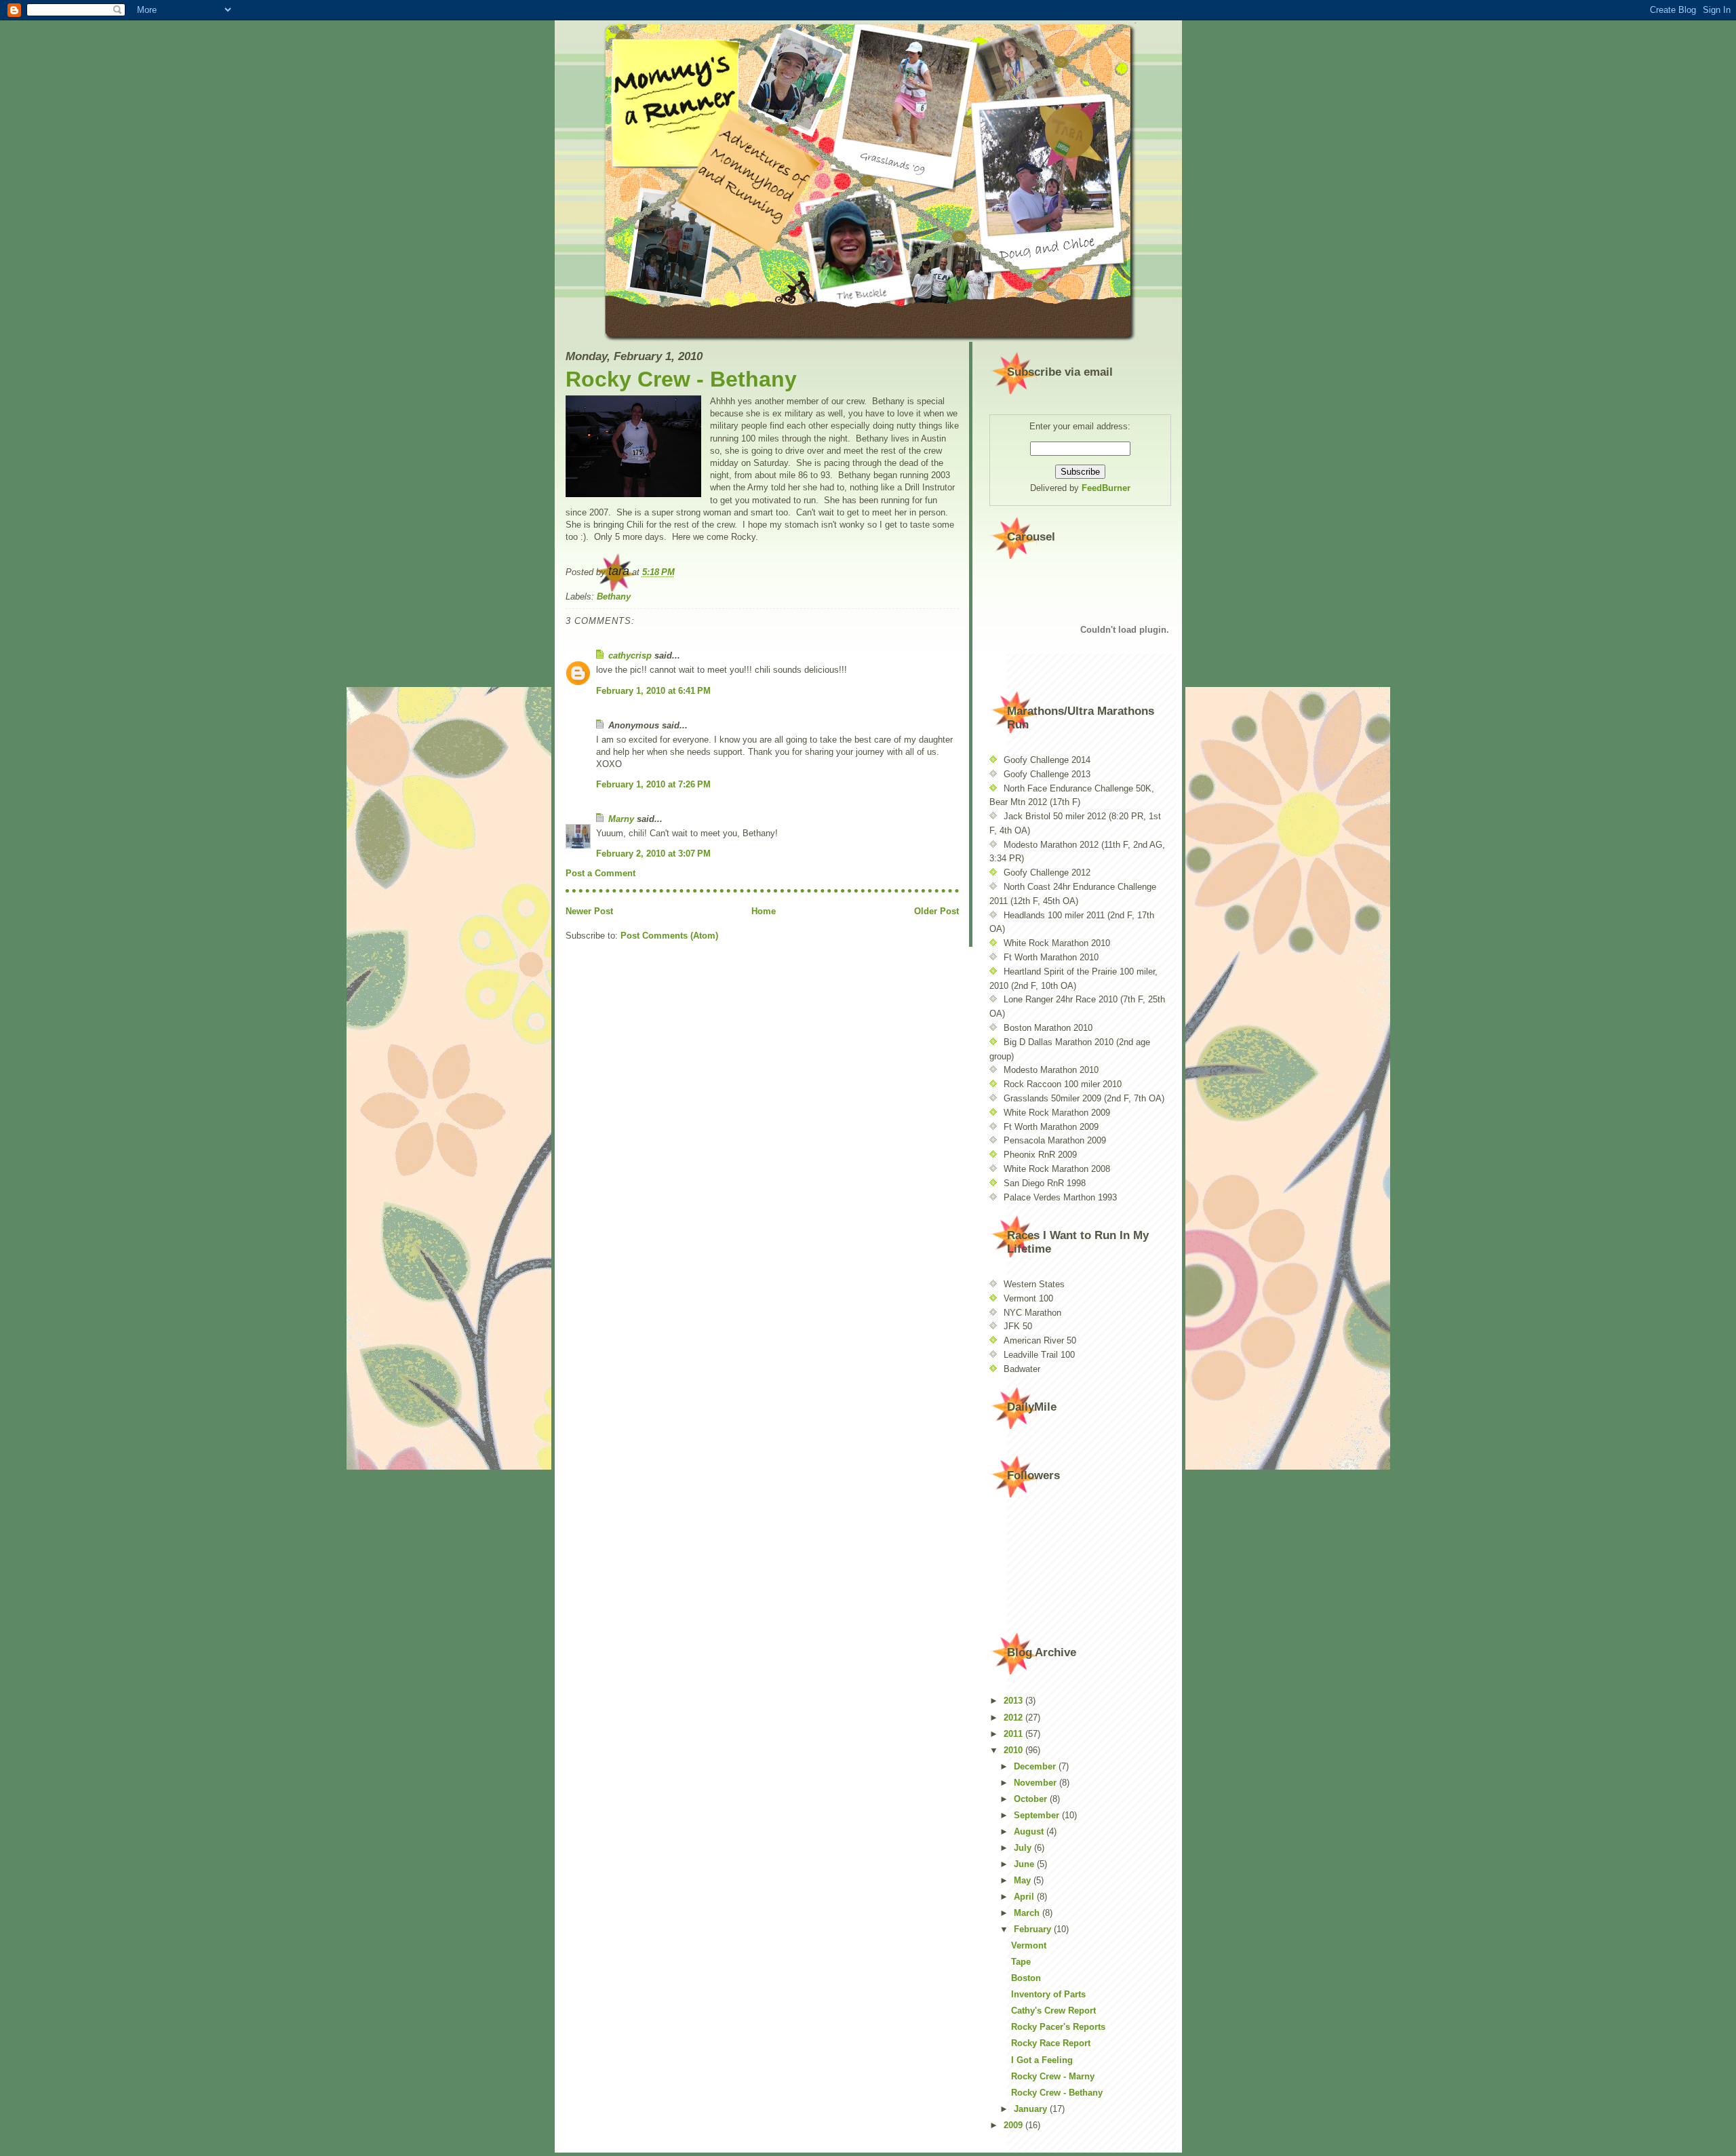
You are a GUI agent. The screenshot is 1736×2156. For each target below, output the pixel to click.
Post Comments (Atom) (669, 936)
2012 (1014, 1718)
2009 (1014, 2125)
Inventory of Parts (1048, 1994)
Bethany (614, 596)
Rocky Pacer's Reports (1058, 2027)
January (1032, 2109)
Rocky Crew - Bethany (681, 379)
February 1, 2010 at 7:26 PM (653, 784)
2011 (1014, 1734)
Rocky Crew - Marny (1053, 2076)
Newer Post (589, 911)
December (1036, 1766)
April (1025, 1897)
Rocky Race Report (1051, 2043)
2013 (1014, 1701)
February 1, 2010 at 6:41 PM (653, 691)
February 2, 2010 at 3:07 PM (653, 854)
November (1037, 1783)
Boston (1026, 1978)
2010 (1014, 1750)
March (1028, 1913)
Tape (1021, 1962)
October (1032, 1799)
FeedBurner (1106, 488)
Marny (621, 819)
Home (764, 911)
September (1038, 1815)
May (1024, 1880)
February (1034, 1929)
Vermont (1029, 1945)
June (1025, 1864)
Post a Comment (600, 873)
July (1024, 1848)
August (1030, 1831)
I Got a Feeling (1042, 2060)
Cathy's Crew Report (1053, 2011)
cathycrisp (630, 655)
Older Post (936, 911)
